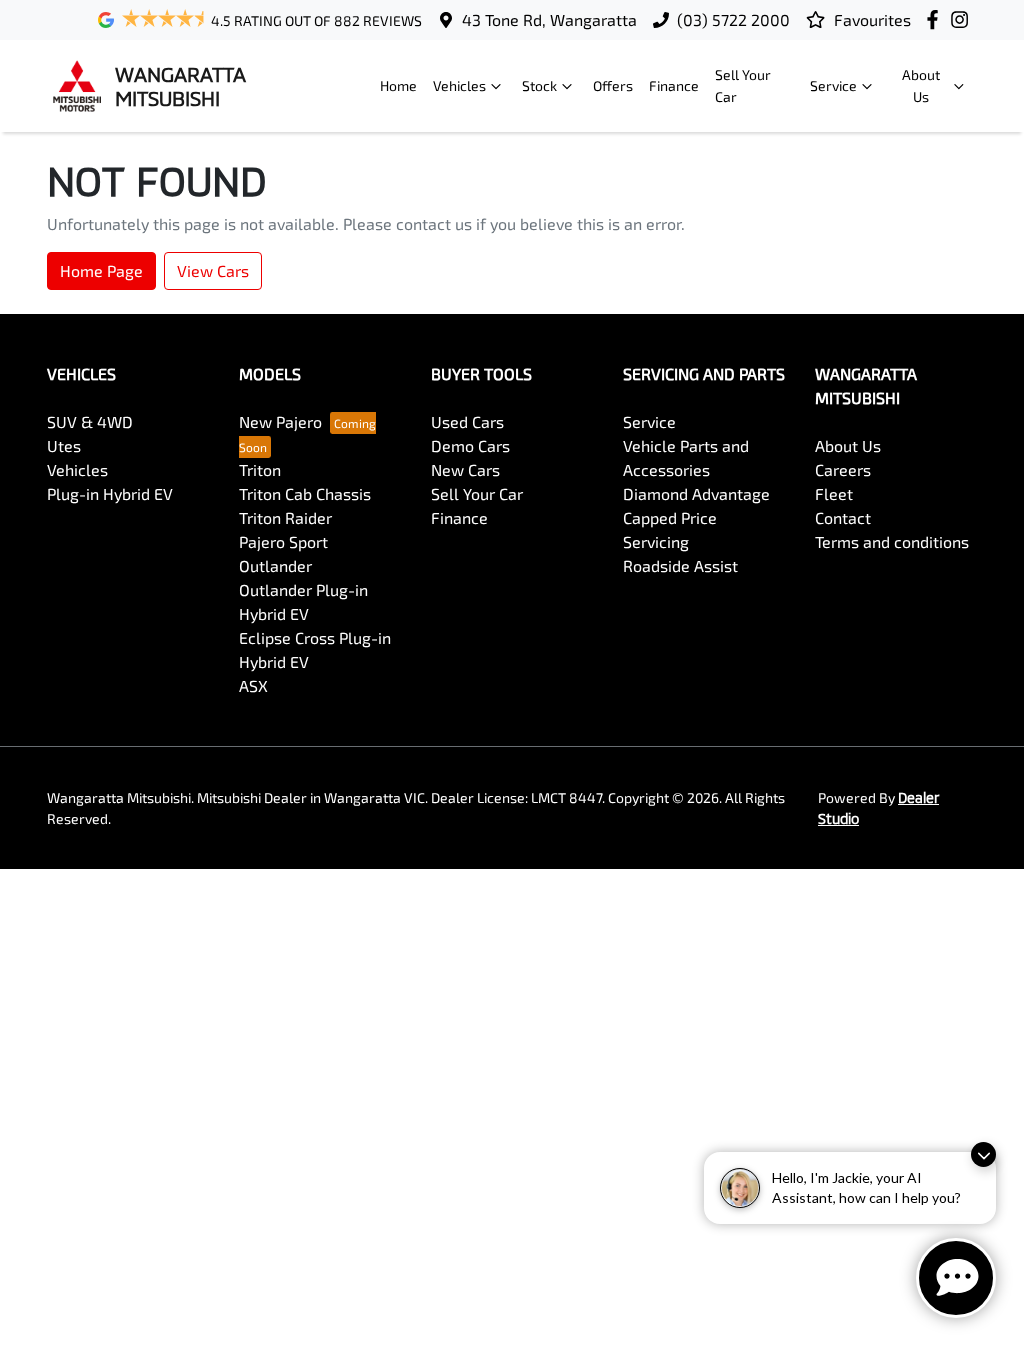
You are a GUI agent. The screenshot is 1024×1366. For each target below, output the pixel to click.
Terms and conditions (892, 541)
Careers (843, 469)
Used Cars (467, 421)
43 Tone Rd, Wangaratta (549, 19)
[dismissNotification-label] (983, 1154)
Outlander (275, 565)
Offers (613, 85)
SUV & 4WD (90, 421)
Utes (64, 445)
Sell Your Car (743, 85)
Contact (843, 517)
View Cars (213, 270)
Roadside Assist (680, 565)
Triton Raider (285, 517)
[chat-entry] (956, 1278)
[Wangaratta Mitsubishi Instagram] (963, 19)
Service (833, 85)
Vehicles (459, 85)
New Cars (465, 469)
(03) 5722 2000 (733, 19)
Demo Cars (470, 445)
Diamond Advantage (696, 493)
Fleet (834, 493)
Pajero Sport (283, 541)
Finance (674, 85)
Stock (539, 85)
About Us (921, 85)
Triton (260, 469)
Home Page (101, 270)
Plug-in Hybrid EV (110, 493)
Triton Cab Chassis (305, 493)
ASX (253, 685)
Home (398, 85)
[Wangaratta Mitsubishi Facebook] (936, 19)
